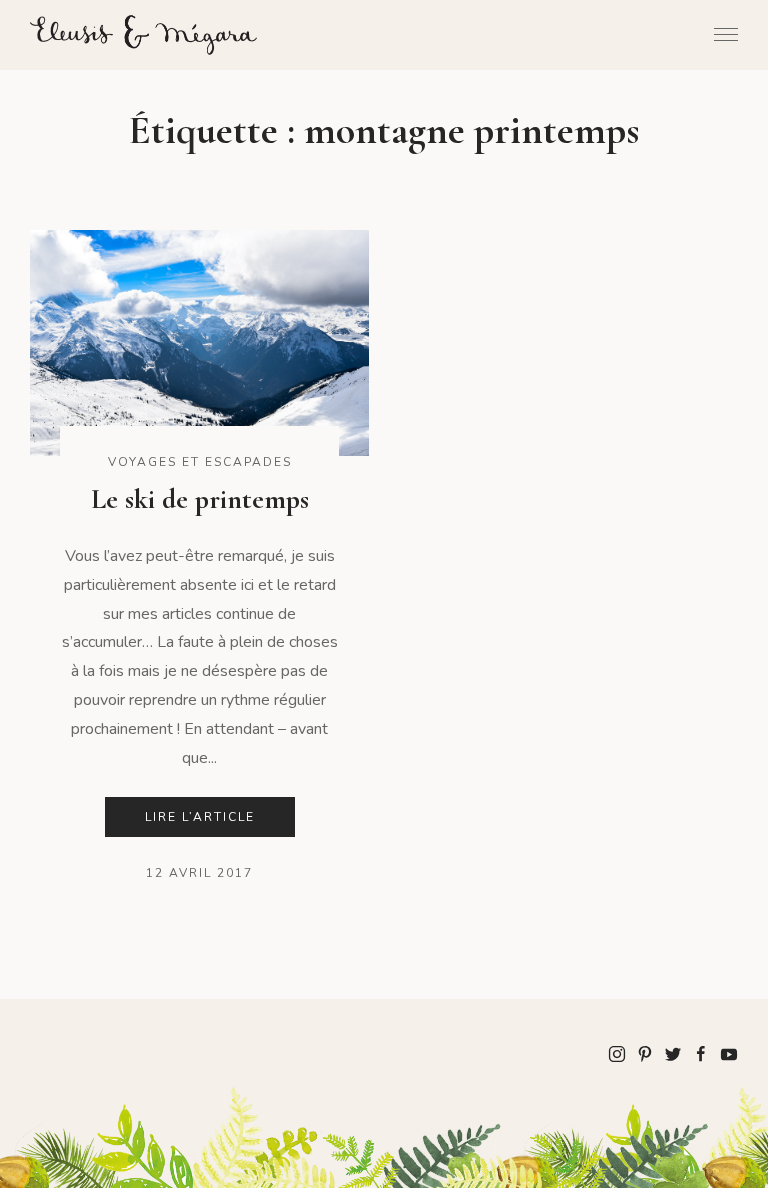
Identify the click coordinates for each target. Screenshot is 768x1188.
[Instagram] (617, 1053)
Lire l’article (200, 817)
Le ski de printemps (200, 499)
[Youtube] (729, 1053)
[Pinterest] (645, 1053)
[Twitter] (673, 1053)
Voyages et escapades (200, 462)
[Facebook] (701, 1053)
